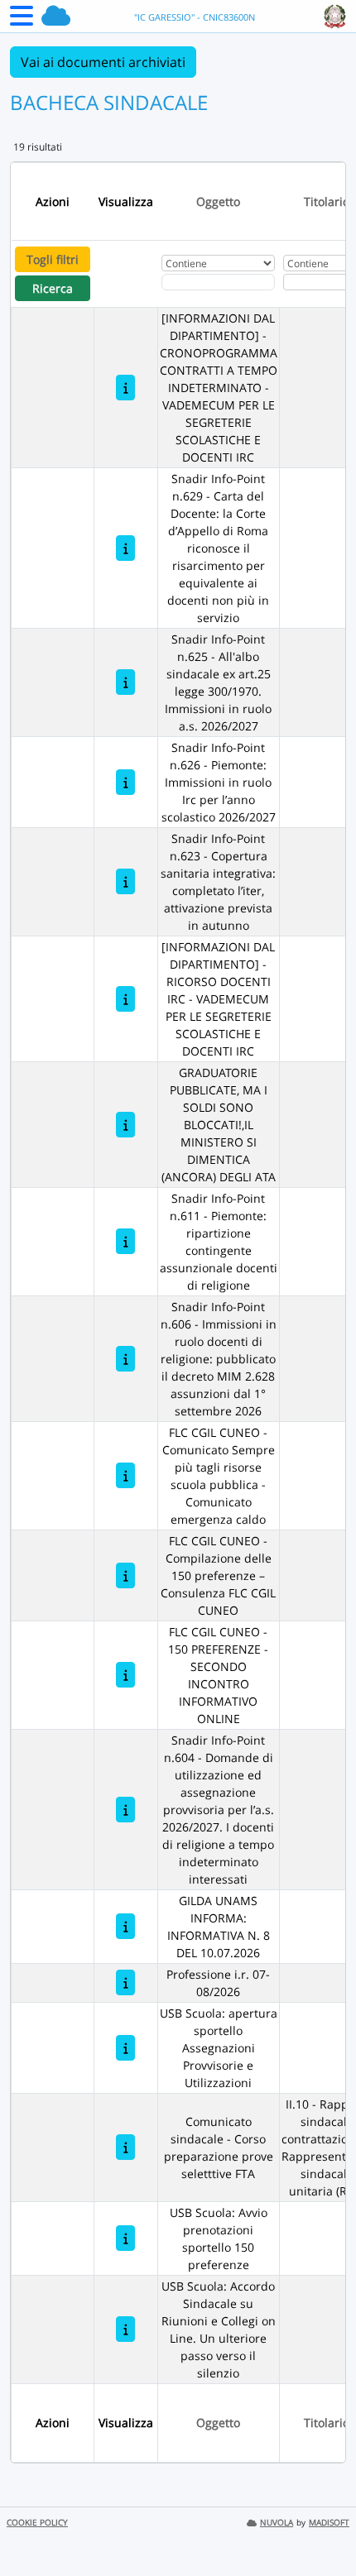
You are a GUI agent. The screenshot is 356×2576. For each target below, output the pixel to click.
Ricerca (53, 288)
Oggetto (218, 201)
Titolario (327, 201)
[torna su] (322, 2526)
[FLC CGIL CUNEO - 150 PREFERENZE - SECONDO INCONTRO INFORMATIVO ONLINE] (125, 1675)
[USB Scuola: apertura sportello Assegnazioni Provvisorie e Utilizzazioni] (125, 2048)
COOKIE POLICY (37, 2523)
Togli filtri (53, 259)
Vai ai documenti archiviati (103, 62)
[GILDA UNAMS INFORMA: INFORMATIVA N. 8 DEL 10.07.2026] (125, 1926)
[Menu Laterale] (22, 21)
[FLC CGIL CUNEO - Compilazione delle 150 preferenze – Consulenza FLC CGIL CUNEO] (125, 1575)
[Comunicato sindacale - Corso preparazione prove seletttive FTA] (125, 2147)
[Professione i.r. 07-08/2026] (125, 1982)
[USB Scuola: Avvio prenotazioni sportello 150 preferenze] (125, 2238)
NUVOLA (277, 2523)
